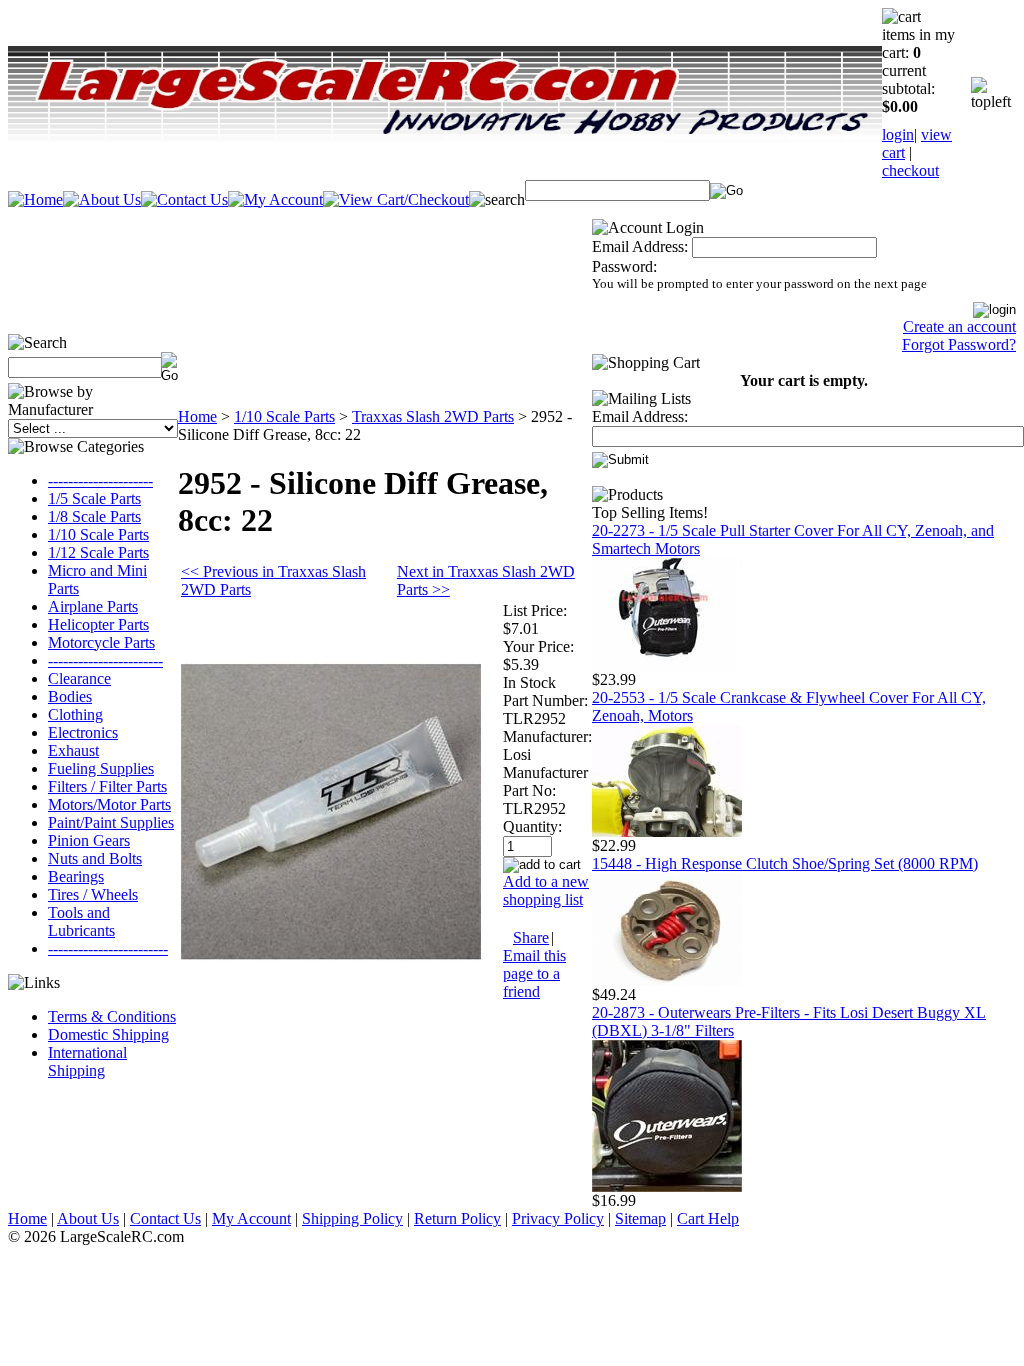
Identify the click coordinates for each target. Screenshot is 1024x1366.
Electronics (83, 732)
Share (531, 937)
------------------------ (108, 948)
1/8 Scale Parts (94, 516)
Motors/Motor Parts (109, 804)
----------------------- (105, 660)
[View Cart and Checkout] (396, 199)
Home (197, 416)
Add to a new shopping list (546, 890)
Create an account (959, 326)
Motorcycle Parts (101, 642)
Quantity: (532, 826)
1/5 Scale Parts (94, 498)
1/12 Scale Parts (98, 552)
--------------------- (100, 480)
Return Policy (457, 1218)
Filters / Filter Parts (107, 786)
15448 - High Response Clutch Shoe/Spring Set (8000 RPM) (785, 863)
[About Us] (102, 199)
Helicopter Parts (98, 624)
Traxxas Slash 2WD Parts (433, 416)
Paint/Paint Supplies (111, 822)
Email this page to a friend (534, 973)
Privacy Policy (558, 1218)
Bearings (76, 876)
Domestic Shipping (108, 1034)
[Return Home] (35, 199)
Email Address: (640, 246)
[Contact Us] (184, 199)
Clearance (79, 678)
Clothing (75, 714)
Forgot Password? (959, 344)
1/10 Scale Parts (98, 534)
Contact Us (165, 1218)
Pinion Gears (89, 840)
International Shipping (87, 1061)
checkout (910, 170)
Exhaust (73, 750)
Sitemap (640, 1218)
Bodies (70, 696)
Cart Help (708, 1218)
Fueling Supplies (101, 768)
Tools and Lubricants (81, 921)
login (898, 134)
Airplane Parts (93, 606)
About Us (88, 1218)
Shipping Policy (352, 1218)
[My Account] (275, 199)
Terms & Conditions (112, 1016)
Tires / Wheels (93, 894)
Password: (624, 266)
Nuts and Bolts (95, 858)
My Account (251, 1218)
